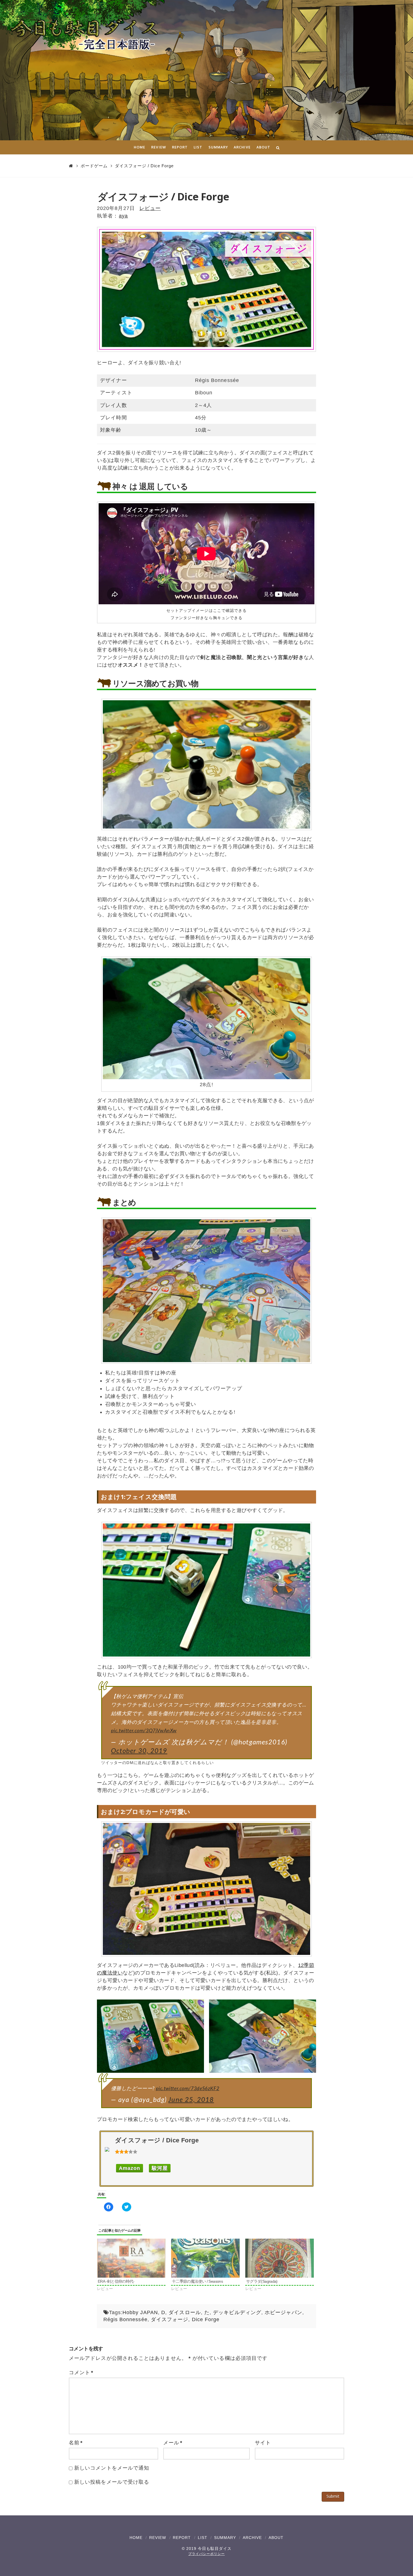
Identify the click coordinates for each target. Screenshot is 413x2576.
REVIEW (158, 2538)
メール (173, 2443)
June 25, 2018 (191, 2100)
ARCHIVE (252, 2538)
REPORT (182, 2538)
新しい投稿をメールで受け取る (112, 2482)
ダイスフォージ (170, 2319)
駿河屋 (160, 2168)
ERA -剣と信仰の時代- (116, 2281)
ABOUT (276, 2538)
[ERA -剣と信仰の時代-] (131, 2258)
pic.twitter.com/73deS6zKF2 (188, 2089)
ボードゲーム (94, 166)
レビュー (150, 208)
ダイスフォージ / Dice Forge (144, 166)
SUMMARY (225, 2538)
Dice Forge (206, 2319)
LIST (203, 2538)
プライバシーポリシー (206, 2554)
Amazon (130, 2168)
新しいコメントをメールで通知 (112, 2468)
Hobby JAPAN (140, 2312)
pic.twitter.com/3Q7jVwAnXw (144, 1731)
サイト (263, 2443)
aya (123, 216)
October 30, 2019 (139, 1751)
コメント (81, 2373)
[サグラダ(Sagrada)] (280, 2258)
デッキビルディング (237, 2312)
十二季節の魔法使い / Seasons (197, 2281)
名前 (76, 2443)
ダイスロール (185, 2312)
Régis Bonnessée (125, 2319)
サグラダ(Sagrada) (262, 2281)
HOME (136, 2538)
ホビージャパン (283, 2312)
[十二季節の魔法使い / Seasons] (205, 2258)
